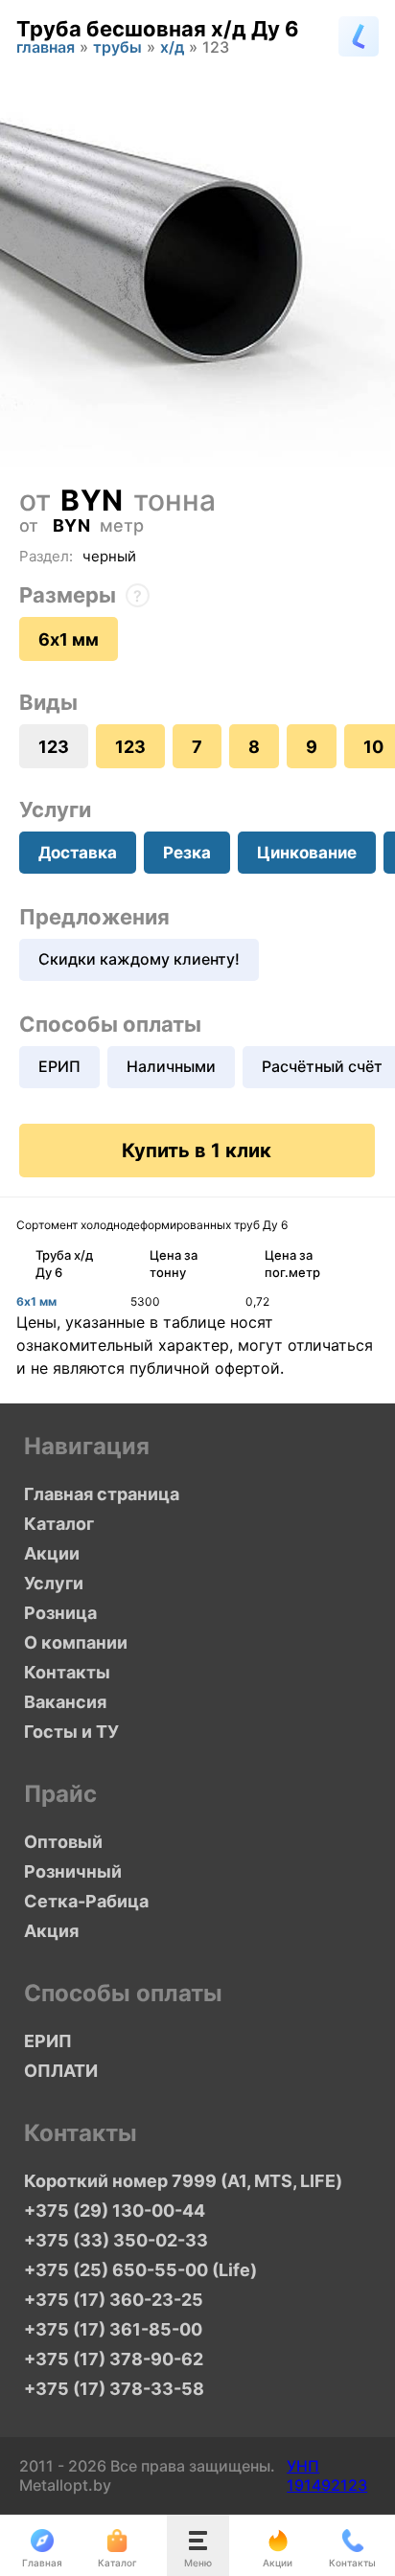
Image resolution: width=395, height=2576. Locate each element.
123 (130, 747)
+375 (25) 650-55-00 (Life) (140, 2270)
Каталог (59, 1524)
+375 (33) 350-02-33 (116, 2240)
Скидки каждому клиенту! (139, 959)
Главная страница (102, 1494)
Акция (51, 1931)
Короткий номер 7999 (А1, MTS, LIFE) (183, 2181)
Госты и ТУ (71, 1732)
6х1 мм (69, 639)
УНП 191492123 (327, 2475)
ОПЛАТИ (61, 2071)
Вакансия (65, 1702)
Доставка (78, 853)
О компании (76, 1642)
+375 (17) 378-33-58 (114, 2389)
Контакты (67, 1672)
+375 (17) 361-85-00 (113, 2329)
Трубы (117, 49)
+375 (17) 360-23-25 (114, 2300)
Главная (46, 49)
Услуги (54, 1583)
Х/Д (172, 49)
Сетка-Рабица (86, 1901)
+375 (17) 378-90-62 (114, 2359)
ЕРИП (59, 1066)
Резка (187, 853)
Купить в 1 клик (197, 1151)
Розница (60, 1613)
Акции (52, 1553)
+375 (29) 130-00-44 (115, 2211)
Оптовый (63, 1842)
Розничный (73, 1871)
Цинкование (307, 853)
